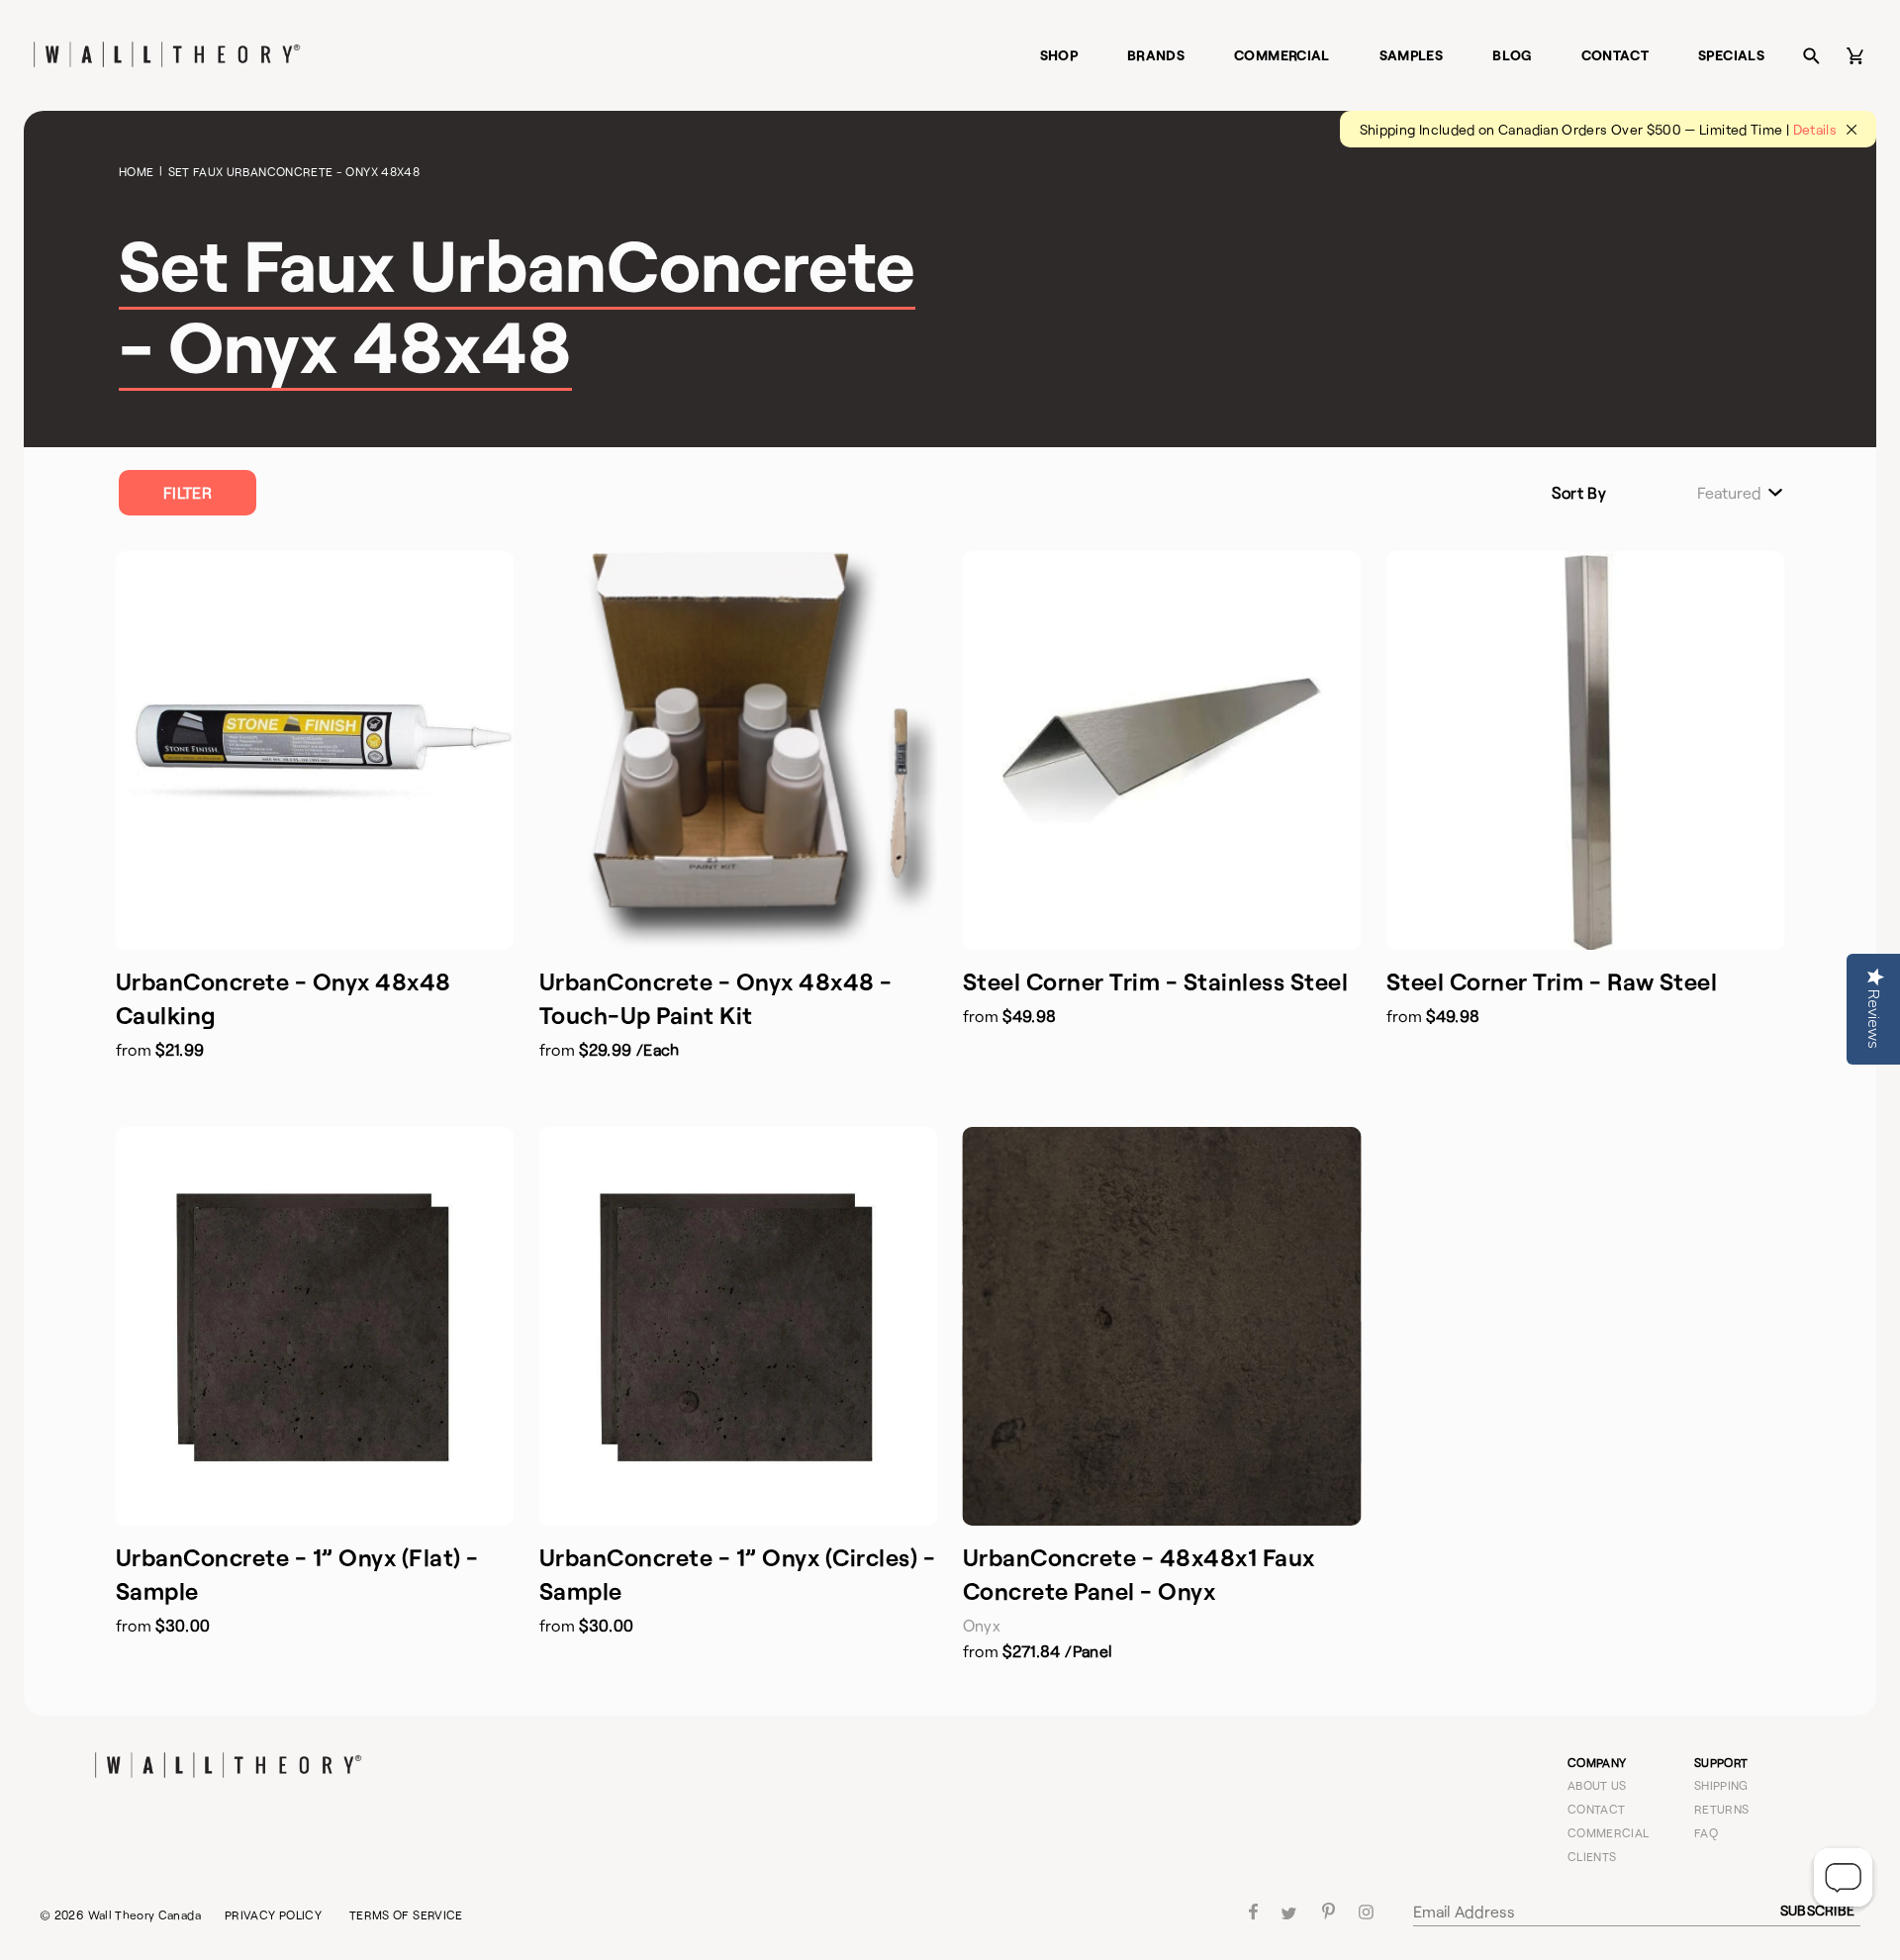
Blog (1512, 55)
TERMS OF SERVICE (406, 1914)
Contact (1615, 55)
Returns (1722, 1809)
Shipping (1721, 1785)
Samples (1412, 55)
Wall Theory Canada (144, 1914)
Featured (1729, 493)
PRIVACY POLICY (273, 1914)
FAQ (1706, 1832)
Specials (1731, 55)
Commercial (1282, 55)
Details (1815, 129)
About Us (1597, 1785)
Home (136, 171)
